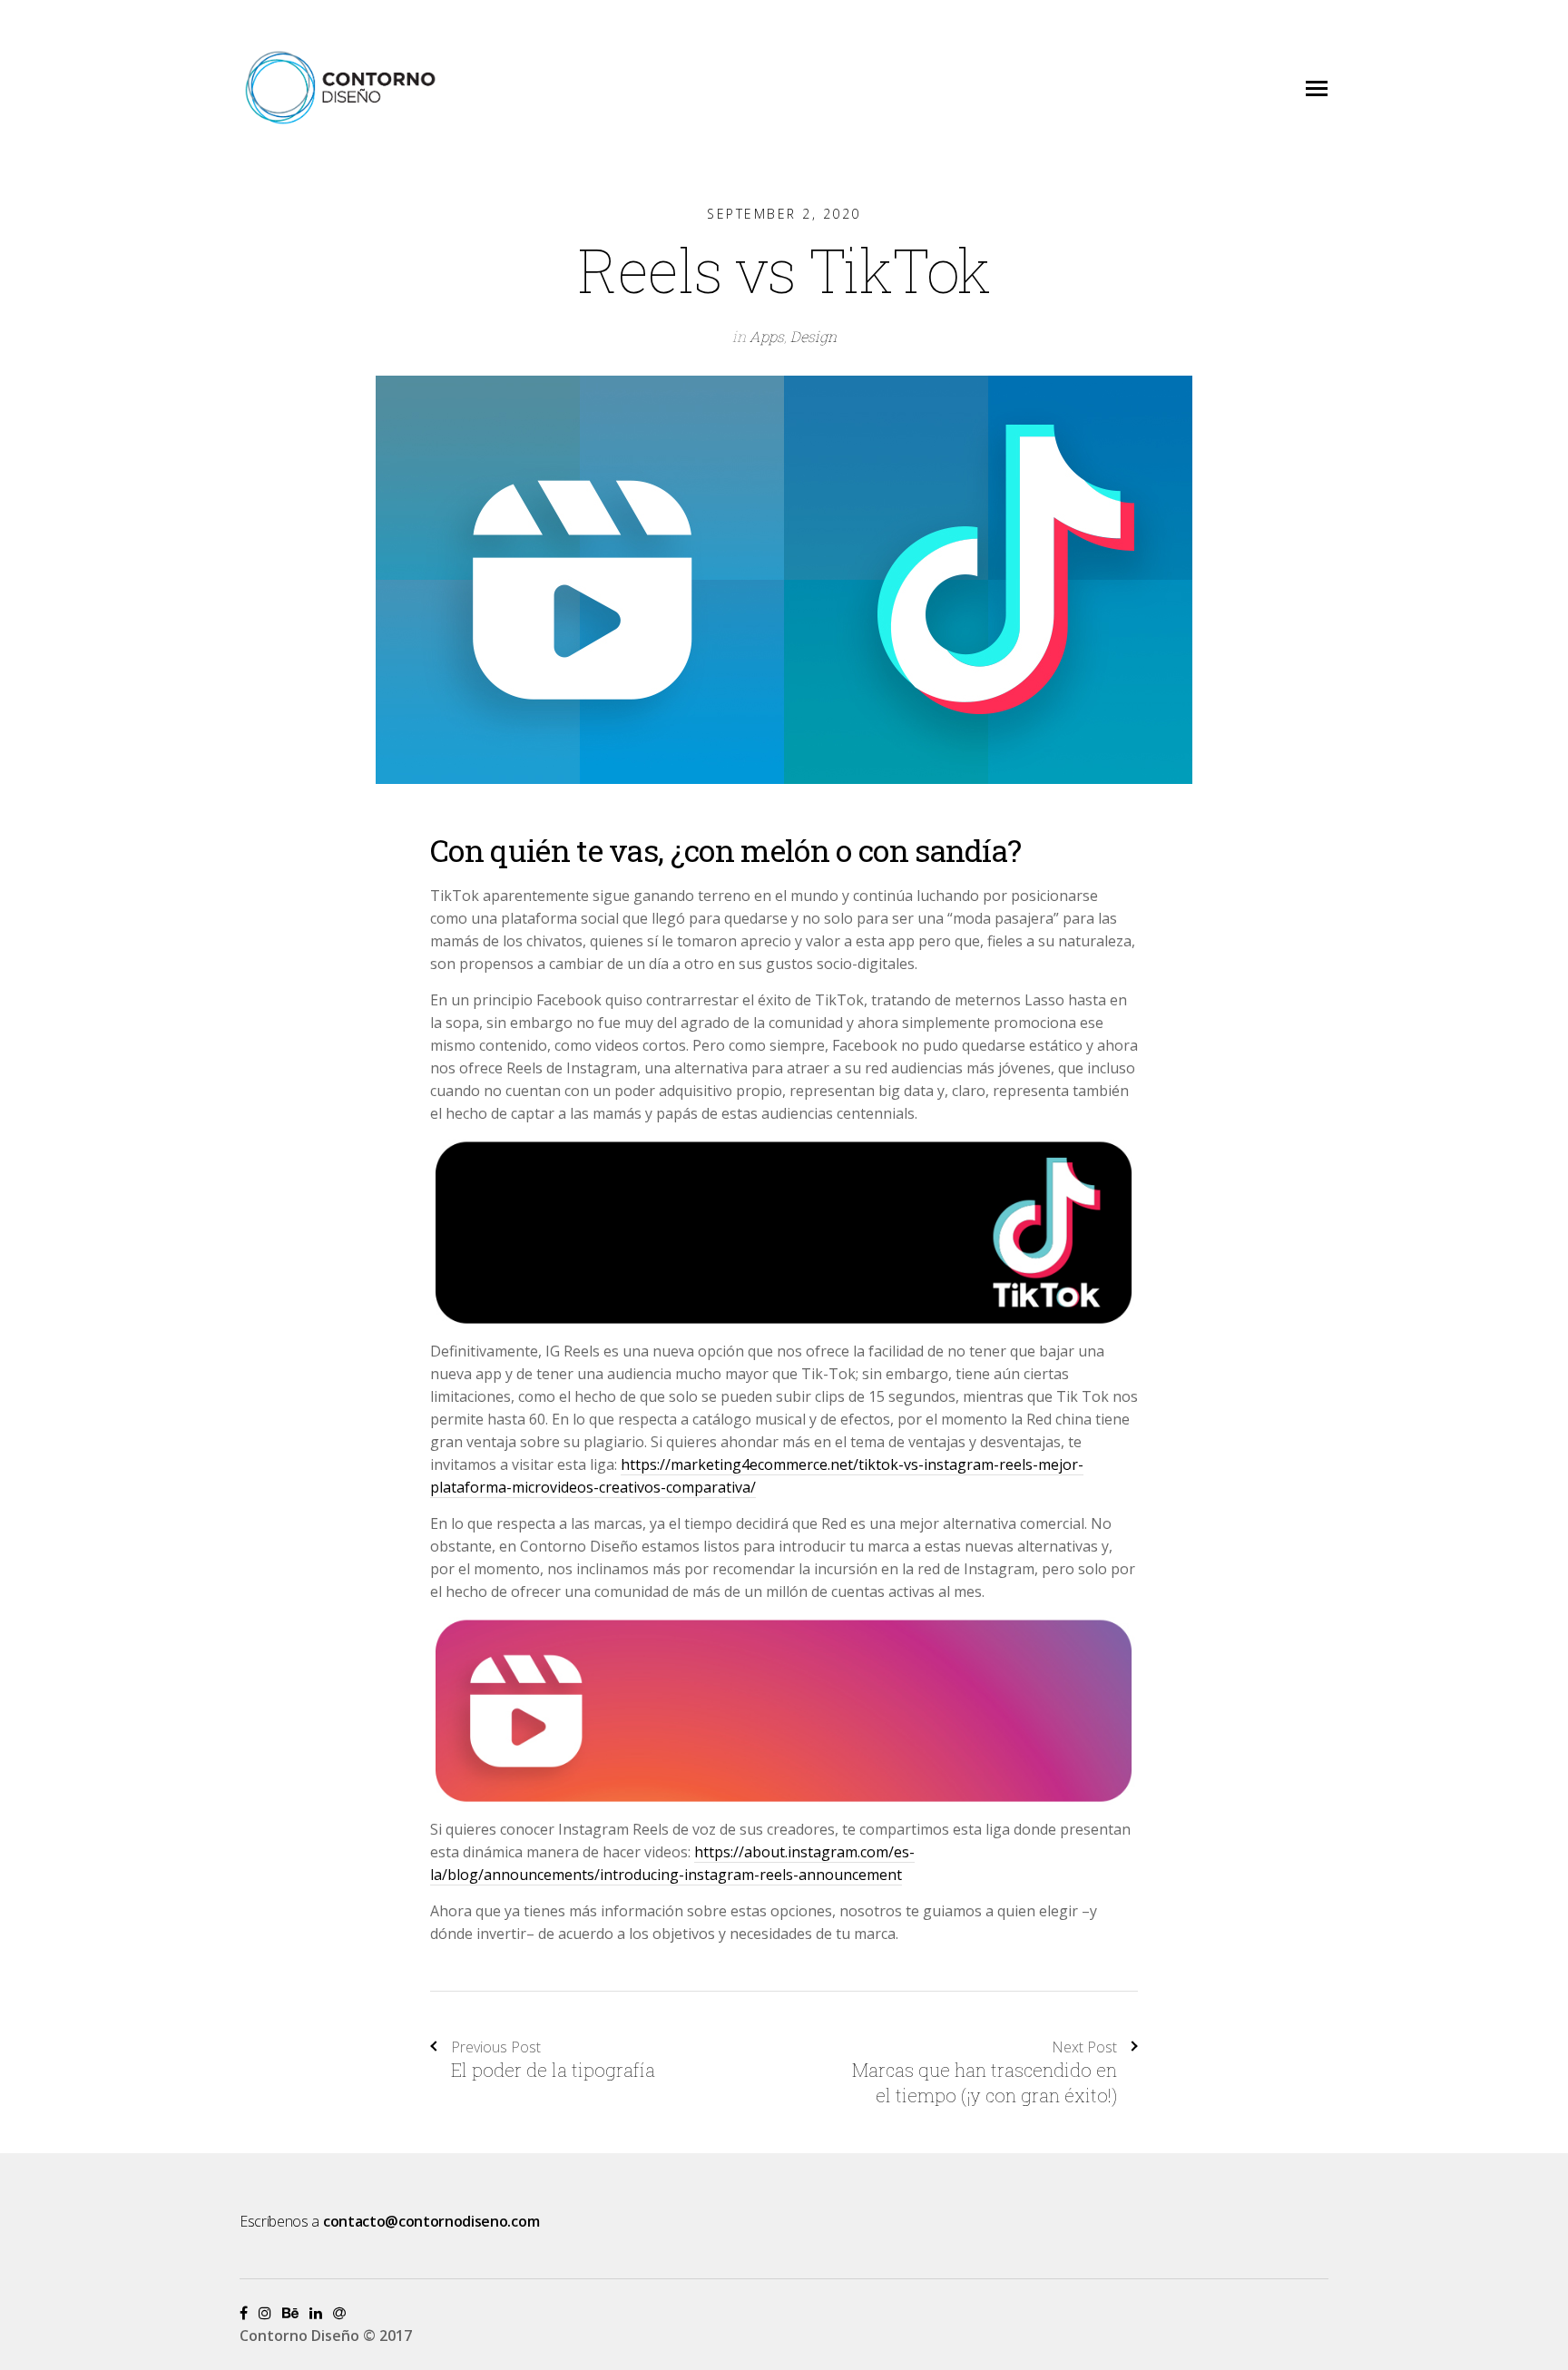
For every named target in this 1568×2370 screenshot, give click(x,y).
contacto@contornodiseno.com (431, 2221)
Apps (767, 336)
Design (813, 336)
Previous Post (496, 2047)
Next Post (1084, 2047)
